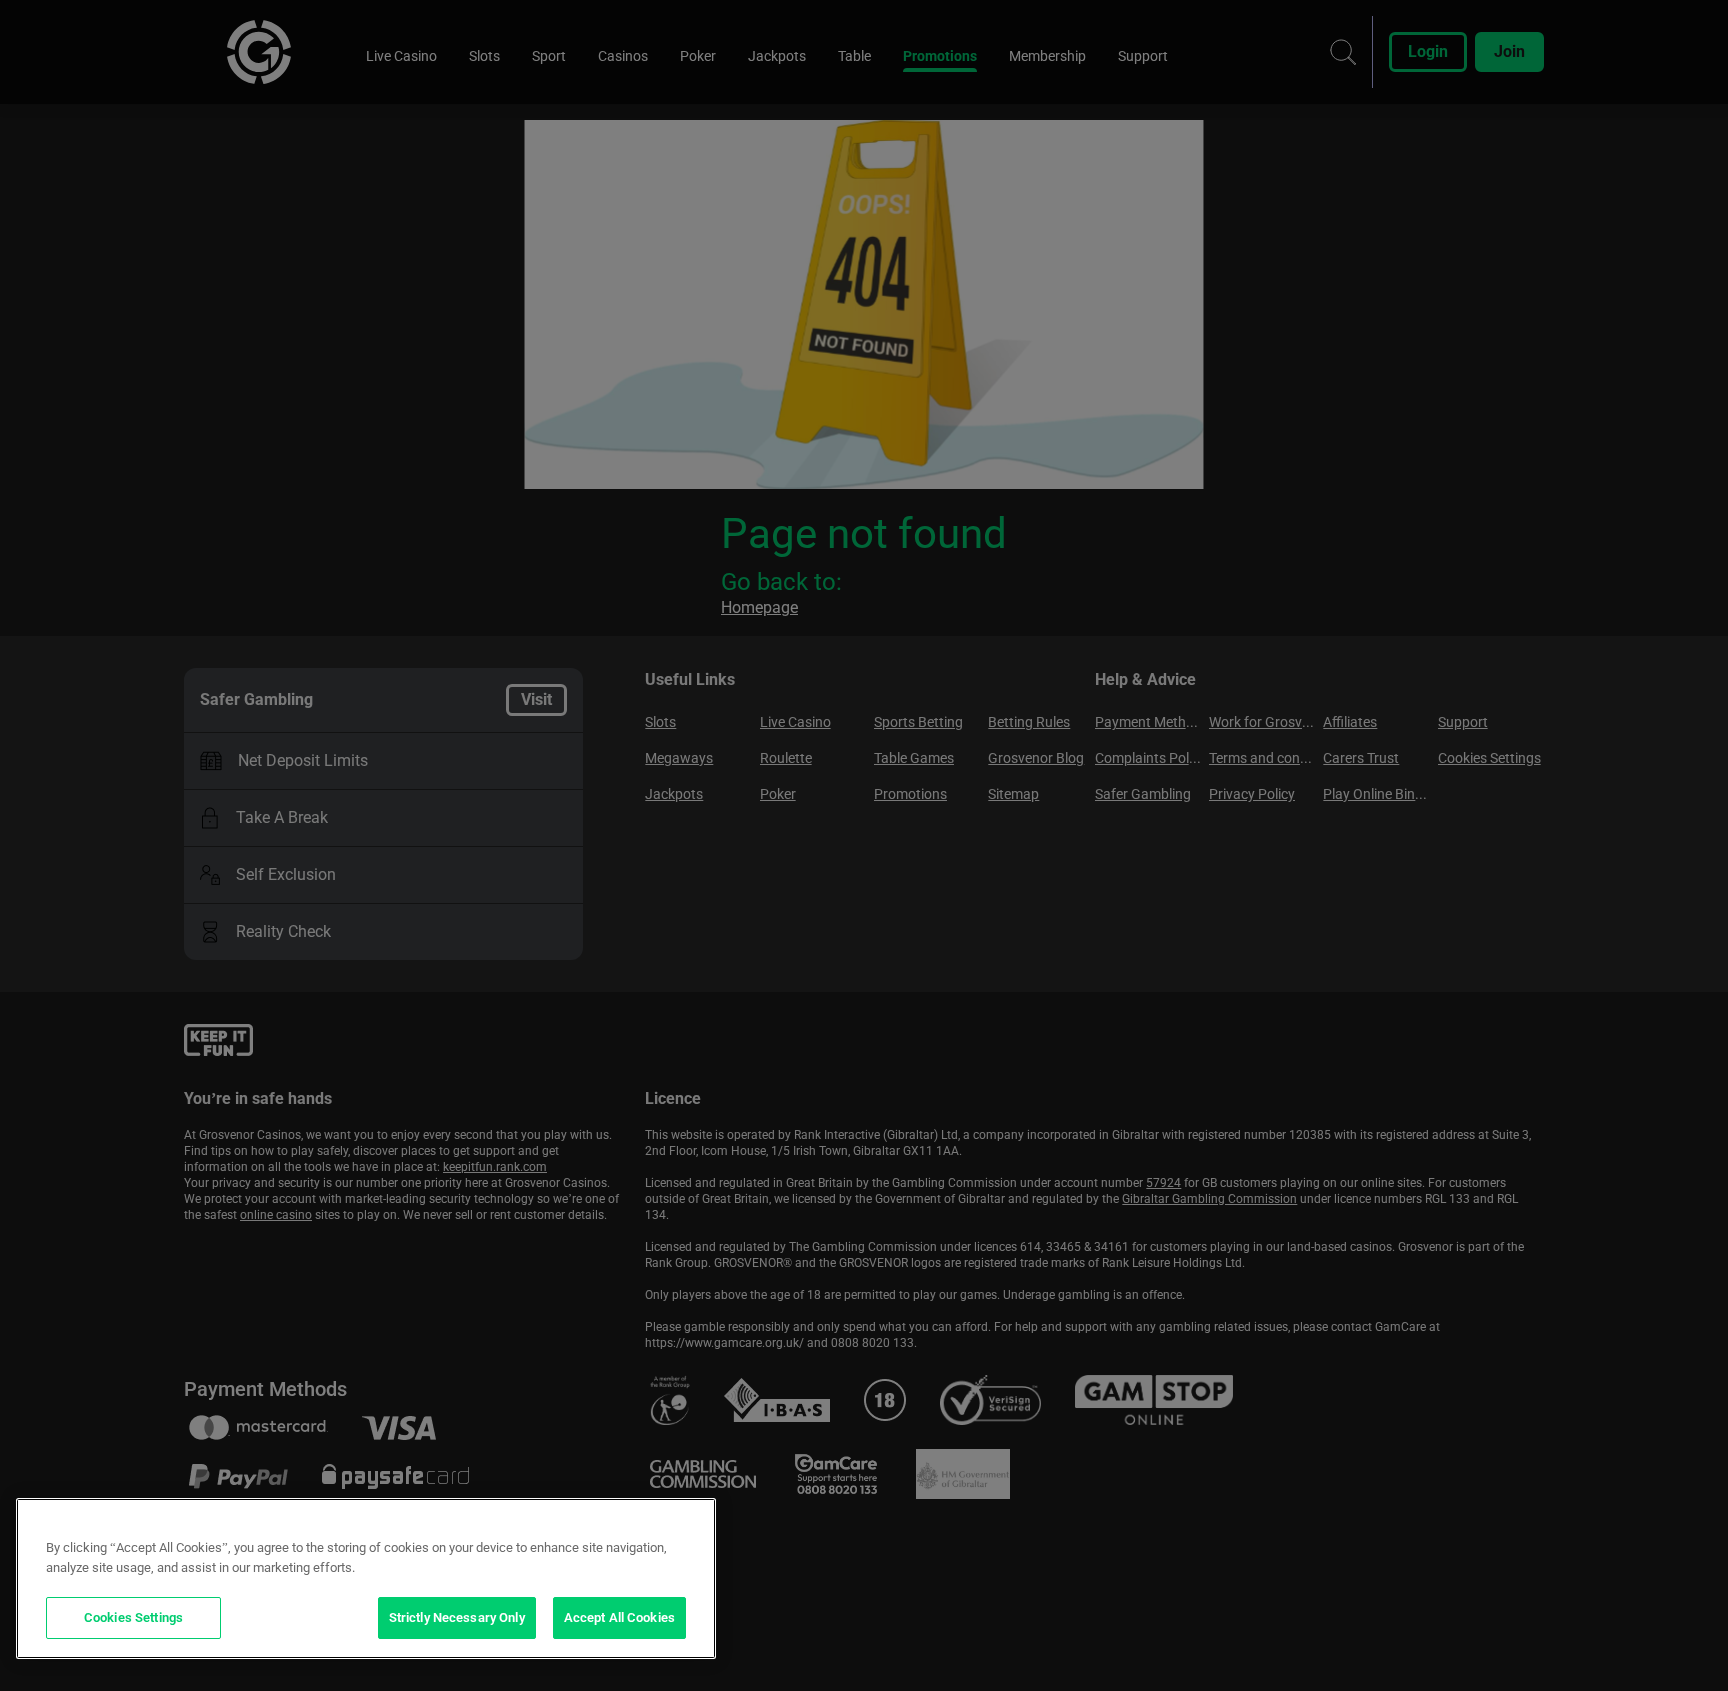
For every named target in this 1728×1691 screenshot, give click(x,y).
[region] (366, 1578)
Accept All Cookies (619, 1617)
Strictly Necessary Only (457, 1617)
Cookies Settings (133, 1617)
